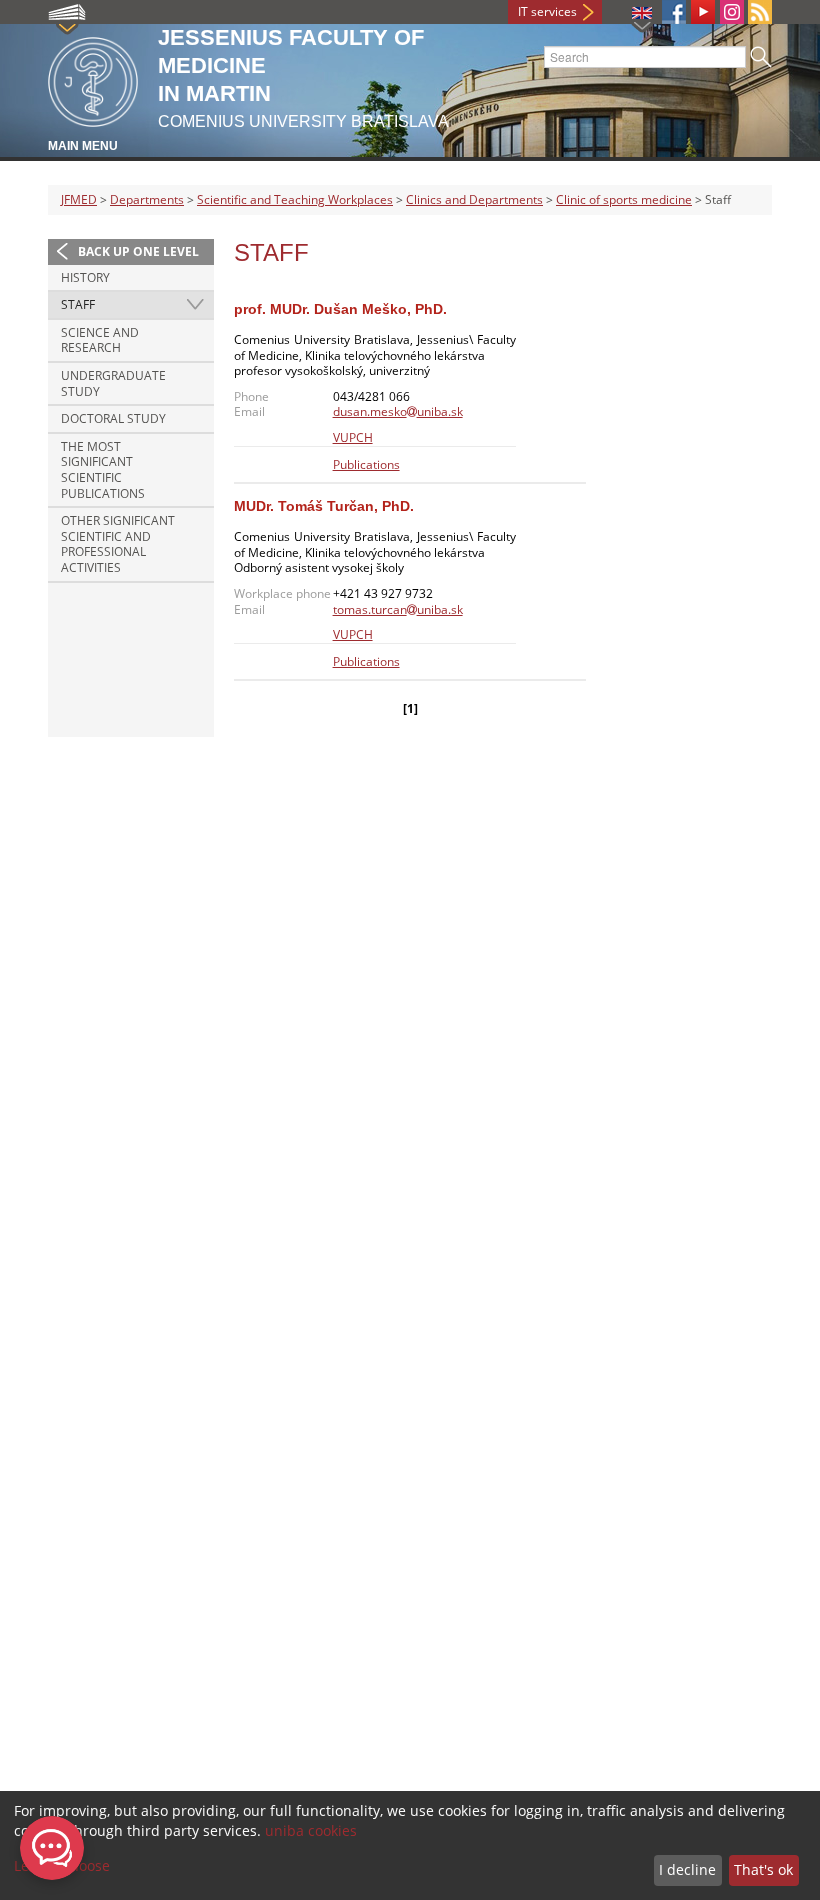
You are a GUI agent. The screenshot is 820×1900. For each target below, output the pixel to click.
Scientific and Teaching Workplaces (295, 199)
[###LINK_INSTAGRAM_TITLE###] (732, 12)
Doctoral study (113, 418)
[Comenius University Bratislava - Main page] (93, 78)
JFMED (79, 199)
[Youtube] (703, 12)
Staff (78, 304)
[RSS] (760, 12)
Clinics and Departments (474, 199)
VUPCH (353, 437)
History (85, 277)
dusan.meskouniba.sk (398, 411)
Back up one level (138, 251)
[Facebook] (674, 12)
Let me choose (62, 1865)
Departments (147, 199)
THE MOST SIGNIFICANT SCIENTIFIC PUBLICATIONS (103, 470)
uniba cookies (311, 1830)
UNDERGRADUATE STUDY (113, 383)
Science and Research (100, 340)
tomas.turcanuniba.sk (398, 609)
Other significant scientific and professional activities (118, 544)
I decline (687, 1869)
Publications (366, 464)
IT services (547, 11)
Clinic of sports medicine (624, 199)
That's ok (763, 1869)
